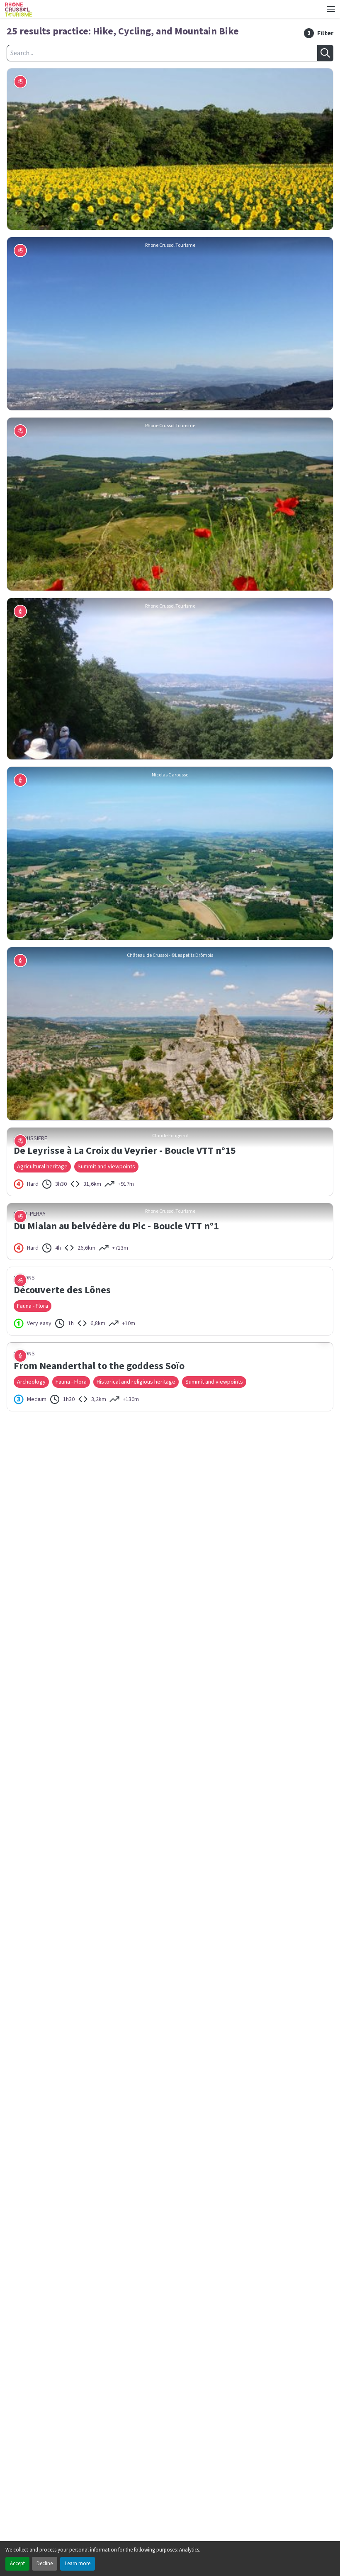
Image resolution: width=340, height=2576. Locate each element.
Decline (45, 2564)
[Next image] (325, 1710)
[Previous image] (15, 1710)
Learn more (78, 2564)
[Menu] (331, 9)
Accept (17, 2564)
